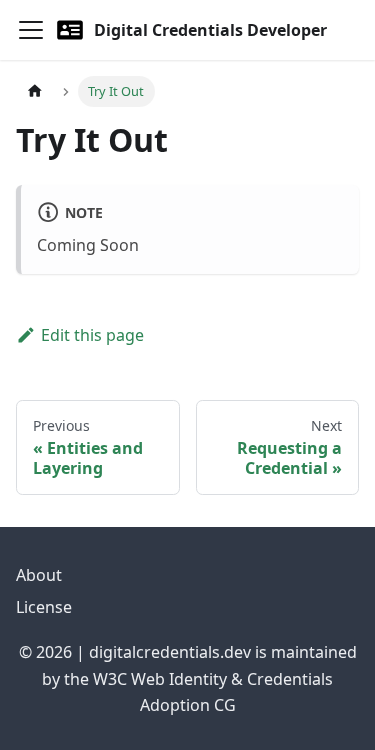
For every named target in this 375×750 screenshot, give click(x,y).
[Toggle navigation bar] (31, 30)
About (39, 575)
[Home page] (35, 91)
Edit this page (92, 335)
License (44, 607)
